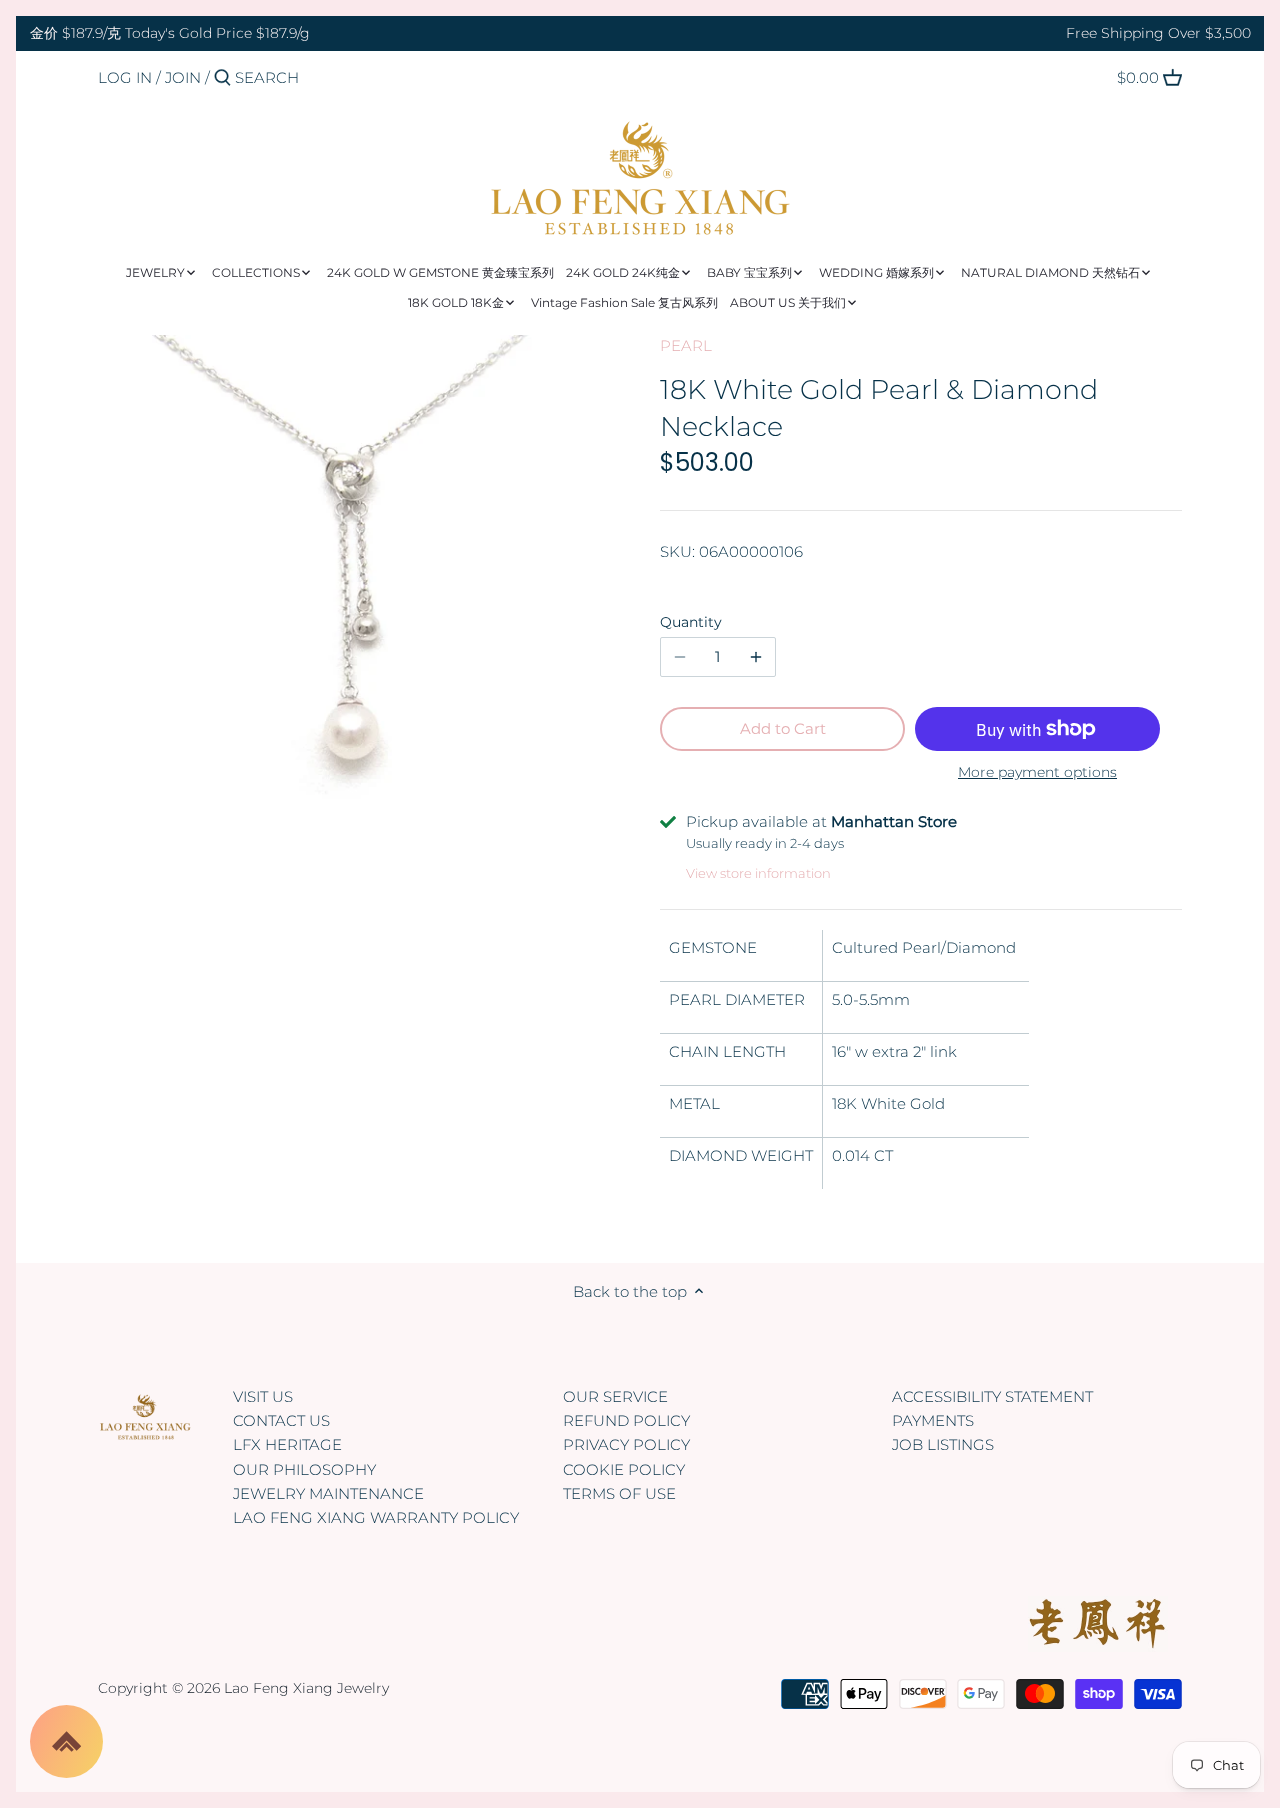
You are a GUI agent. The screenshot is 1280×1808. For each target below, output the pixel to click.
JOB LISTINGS (943, 1444)
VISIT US (263, 1396)
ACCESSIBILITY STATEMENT (992, 1396)
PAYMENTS (933, 1420)
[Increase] (756, 657)
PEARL (686, 345)
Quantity (691, 622)
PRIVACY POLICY (626, 1444)
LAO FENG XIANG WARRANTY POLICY (376, 1517)
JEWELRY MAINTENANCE (328, 1493)
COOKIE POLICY (624, 1469)
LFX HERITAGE (287, 1444)
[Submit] (222, 78)
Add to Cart (783, 728)
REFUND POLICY (626, 1420)
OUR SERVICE (615, 1396)
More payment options (1037, 772)
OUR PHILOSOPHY (304, 1469)
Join (183, 77)
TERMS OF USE (619, 1493)
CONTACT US (281, 1420)
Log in (125, 77)
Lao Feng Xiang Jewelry (306, 1688)
